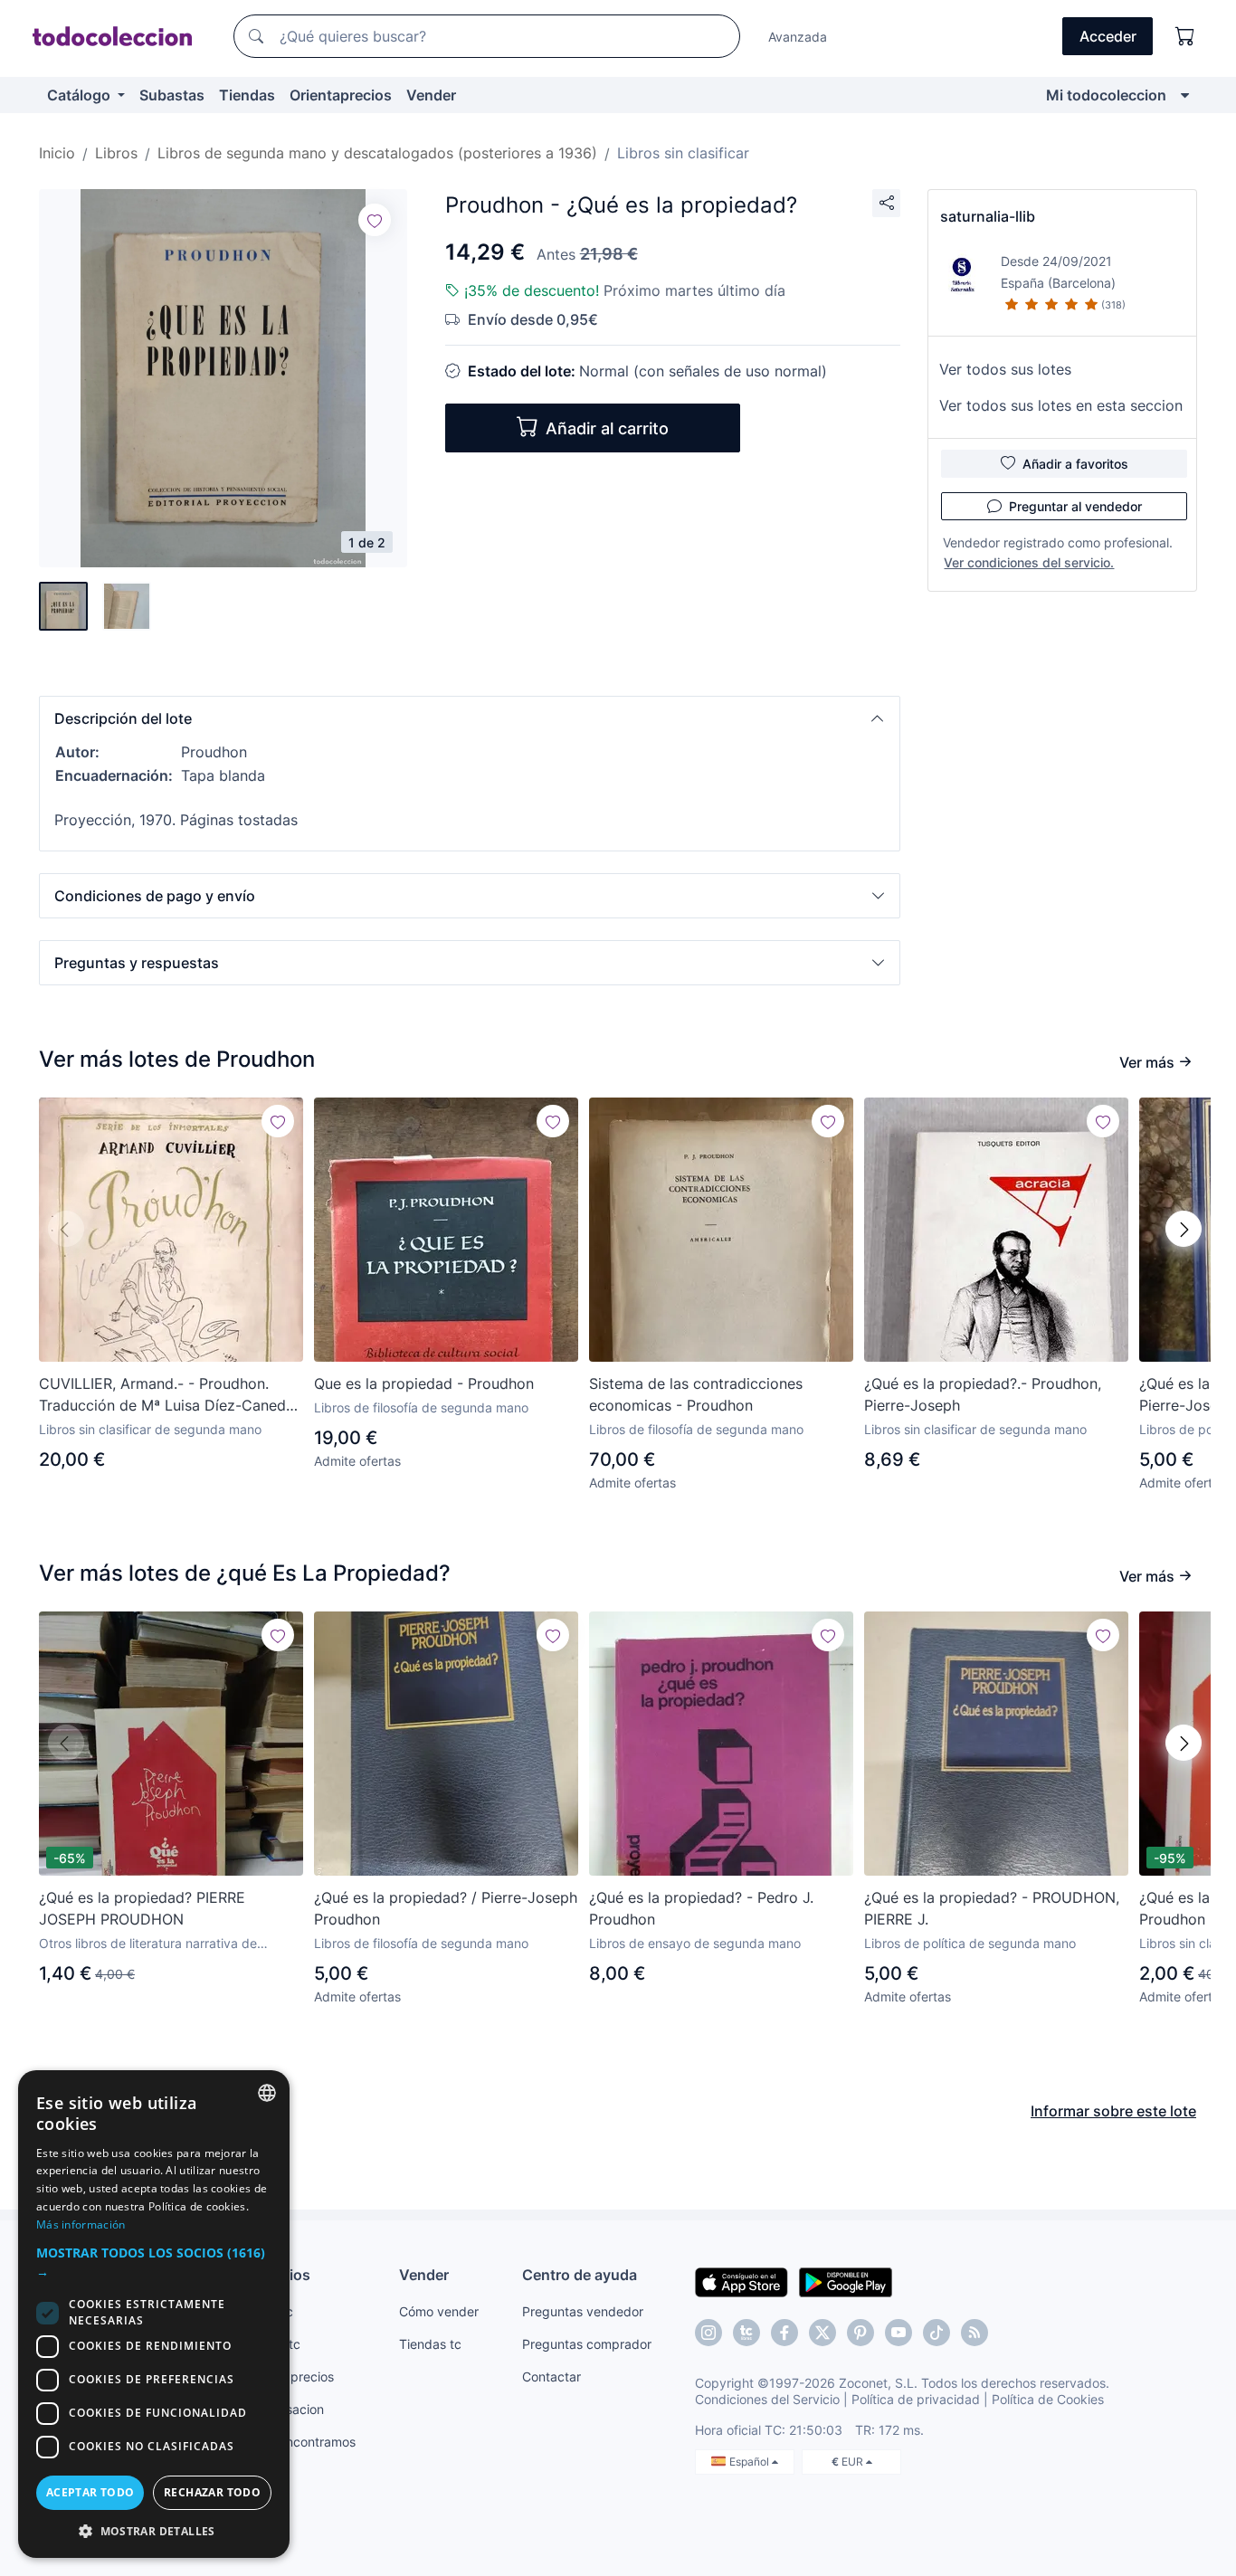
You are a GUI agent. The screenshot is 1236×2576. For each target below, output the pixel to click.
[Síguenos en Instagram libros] (746, 2333)
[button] (470, 718)
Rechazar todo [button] (212, 2492)
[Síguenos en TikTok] (937, 2333)
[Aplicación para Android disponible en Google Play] (846, 2281)
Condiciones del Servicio (767, 2399)
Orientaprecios (341, 95)
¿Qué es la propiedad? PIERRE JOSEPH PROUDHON (142, 1908)
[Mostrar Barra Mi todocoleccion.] (1185, 95)
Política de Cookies (1048, 2399)
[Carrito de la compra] (1185, 36)
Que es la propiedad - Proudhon (424, 1383)
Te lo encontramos (301, 2442)
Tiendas (247, 95)
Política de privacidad (916, 2399)
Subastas (172, 95)
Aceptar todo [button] (90, 2492)
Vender (431, 95)
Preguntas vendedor (583, 2311)
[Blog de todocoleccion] (975, 2333)
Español (751, 2462)
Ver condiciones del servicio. (1029, 562)
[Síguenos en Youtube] (898, 2333)
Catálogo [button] (81, 95)
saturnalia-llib (988, 216)
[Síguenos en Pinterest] (860, 2333)
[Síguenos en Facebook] (784, 2333)
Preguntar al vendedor (1075, 506)
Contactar (551, 2376)
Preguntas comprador (587, 2344)
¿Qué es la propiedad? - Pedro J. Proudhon (701, 1908)
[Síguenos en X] (822, 2333)
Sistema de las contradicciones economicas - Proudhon (696, 1394)
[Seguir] (375, 220)
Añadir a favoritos (1075, 464)
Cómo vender (439, 2311)
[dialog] (154, 2314)
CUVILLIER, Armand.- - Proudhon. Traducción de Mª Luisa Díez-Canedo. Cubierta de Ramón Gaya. (169, 1395)
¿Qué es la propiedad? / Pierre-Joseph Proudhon (446, 1908)
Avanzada (798, 37)
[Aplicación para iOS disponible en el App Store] (742, 2281)
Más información (81, 2224)
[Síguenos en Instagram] (708, 2333)
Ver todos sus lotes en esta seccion (1061, 405)
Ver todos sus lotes (1005, 369)
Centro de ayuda (580, 2275)
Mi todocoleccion (1106, 95)
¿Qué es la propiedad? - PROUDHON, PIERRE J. (992, 1908)
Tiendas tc (430, 2344)
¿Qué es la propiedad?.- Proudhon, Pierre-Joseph (983, 1394)
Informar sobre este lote (1113, 2111)
